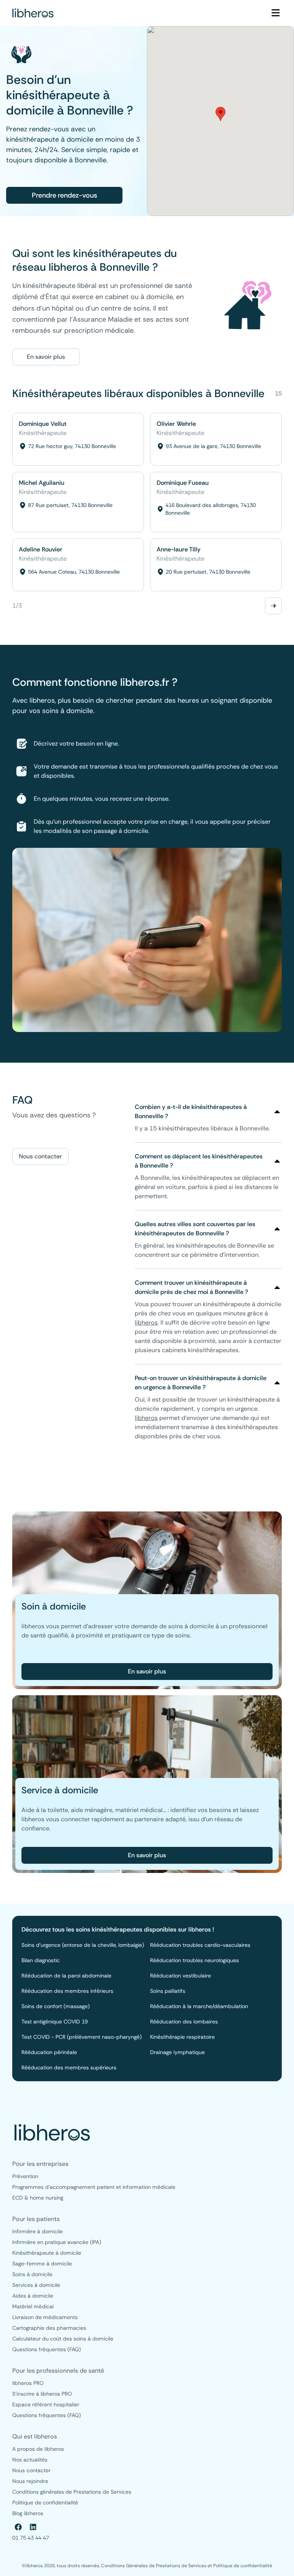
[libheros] (33, 13)
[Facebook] (18, 2527)
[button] (220, 114)
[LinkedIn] (33, 2527)
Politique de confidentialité (243, 2566)
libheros (146, 1322)
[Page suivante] (273, 606)
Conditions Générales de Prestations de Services (154, 2566)
